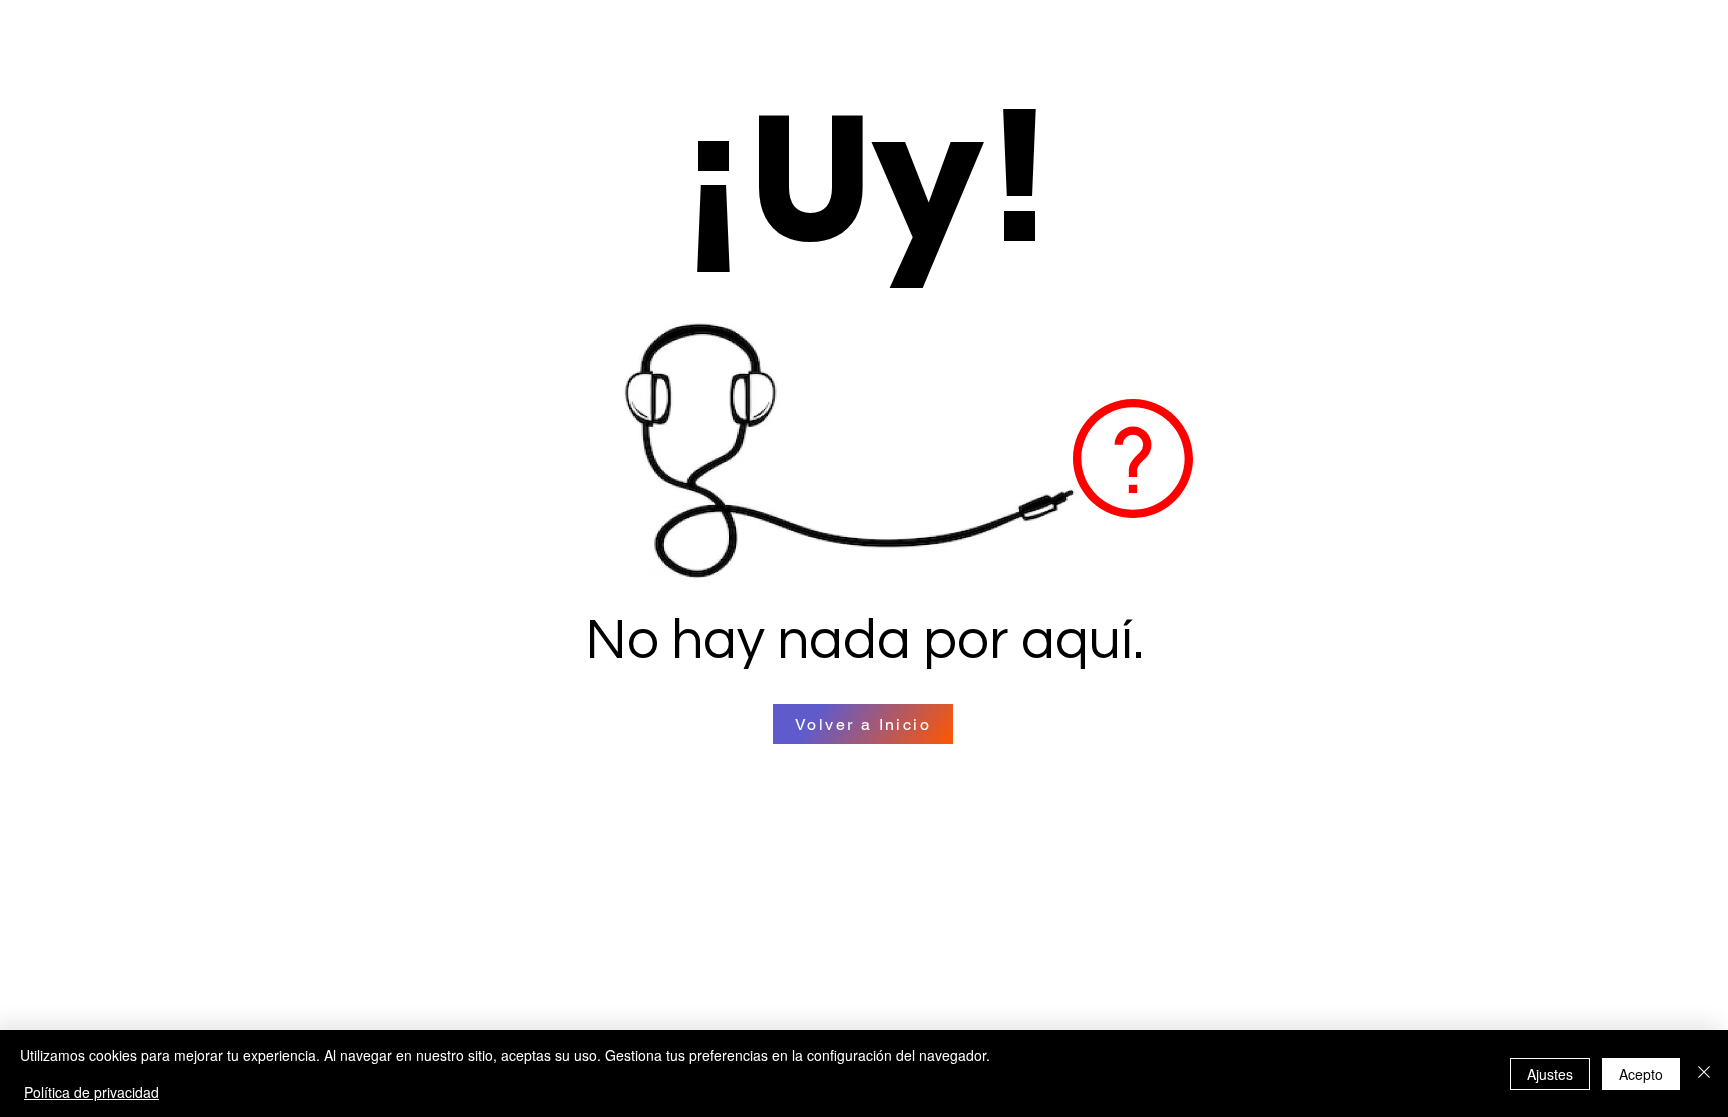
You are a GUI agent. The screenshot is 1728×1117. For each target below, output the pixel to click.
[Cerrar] (1704, 1073)
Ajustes (1550, 1074)
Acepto (1641, 1074)
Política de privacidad (91, 1092)
